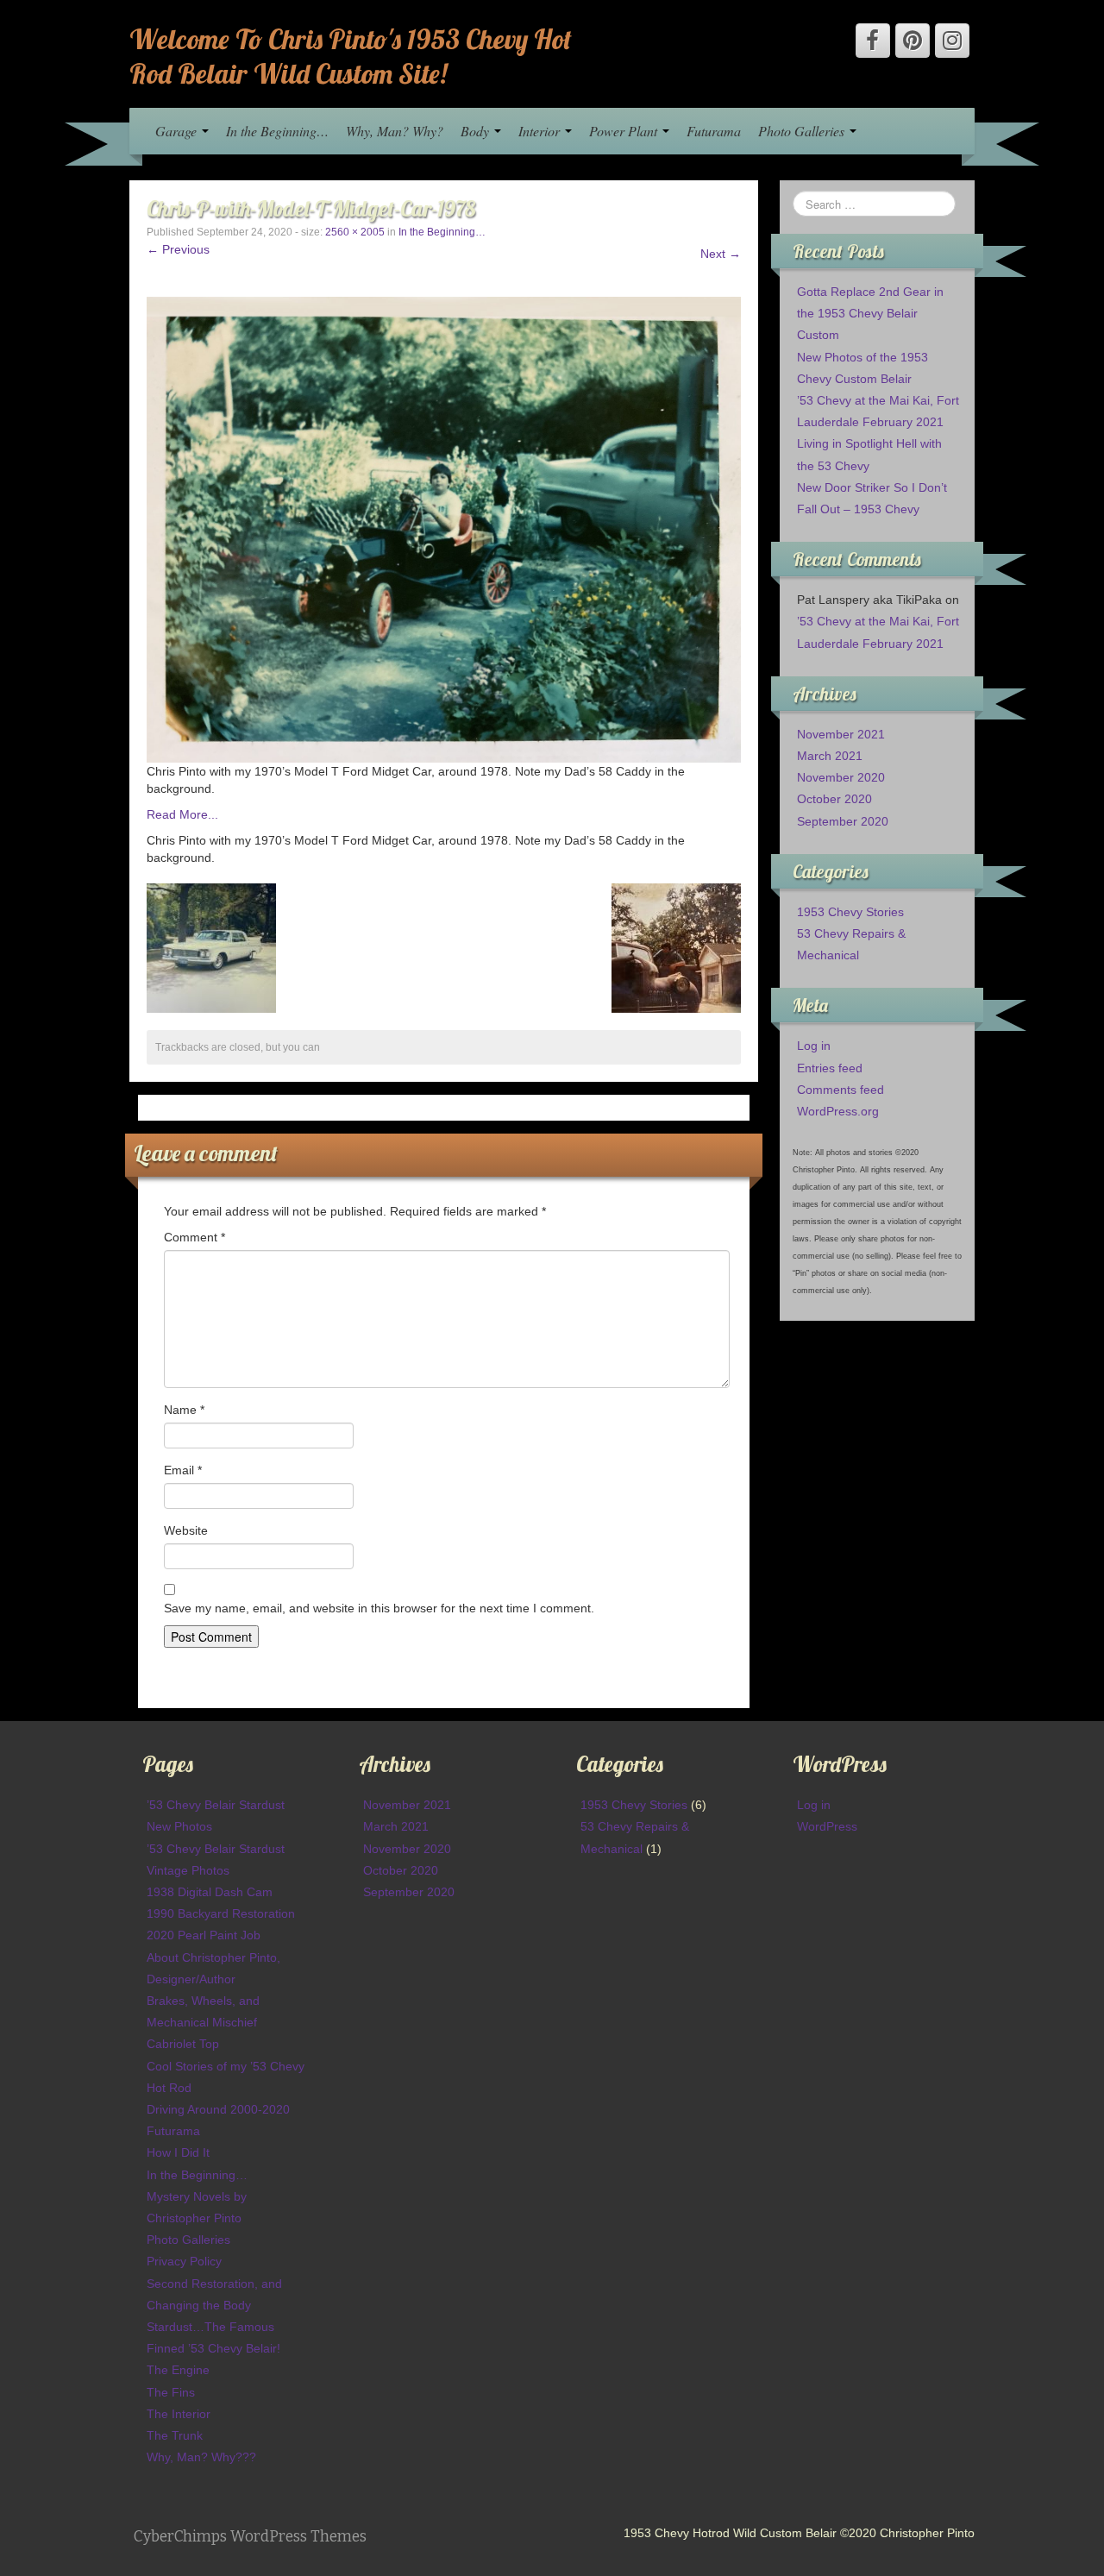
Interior (541, 131)
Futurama (714, 131)
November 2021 (841, 734)
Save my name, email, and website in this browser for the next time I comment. (379, 1608)
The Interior (179, 2414)
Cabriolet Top (183, 2044)
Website (186, 1530)
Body (477, 131)
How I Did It (178, 2152)
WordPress (827, 1826)
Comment (194, 1237)
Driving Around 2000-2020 (218, 2109)
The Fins (171, 2392)
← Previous (178, 249)
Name (184, 1410)
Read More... (182, 814)
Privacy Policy (184, 2261)
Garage (178, 131)
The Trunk (175, 2435)
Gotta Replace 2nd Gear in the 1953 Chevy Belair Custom (870, 313)
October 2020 (834, 799)
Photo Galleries (803, 131)
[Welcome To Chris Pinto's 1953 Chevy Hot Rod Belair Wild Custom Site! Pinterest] (913, 41)
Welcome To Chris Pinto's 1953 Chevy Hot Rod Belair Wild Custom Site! (351, 56)
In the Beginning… (277, 131)
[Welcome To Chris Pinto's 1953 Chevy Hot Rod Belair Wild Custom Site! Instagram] (952, 41)
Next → (721, 254)
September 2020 (843, 821)
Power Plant (625, 131)
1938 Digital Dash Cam (210, 1892)
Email (183, 1470)
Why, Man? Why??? (201, 2457)
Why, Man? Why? (395, 131)
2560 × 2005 (355, 232)
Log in (814, 1046)
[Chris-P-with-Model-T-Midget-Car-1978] (444, 529)
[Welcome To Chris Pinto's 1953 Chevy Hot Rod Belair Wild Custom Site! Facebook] (873, 41)
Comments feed (841, 1090)
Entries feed (830, 1068)
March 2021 (830, 756)
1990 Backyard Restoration (221, 1913)
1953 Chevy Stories (850, 912)
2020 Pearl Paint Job (204, 1935)
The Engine (178, 2370)
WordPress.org (838, 1111)
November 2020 (841, 777)
